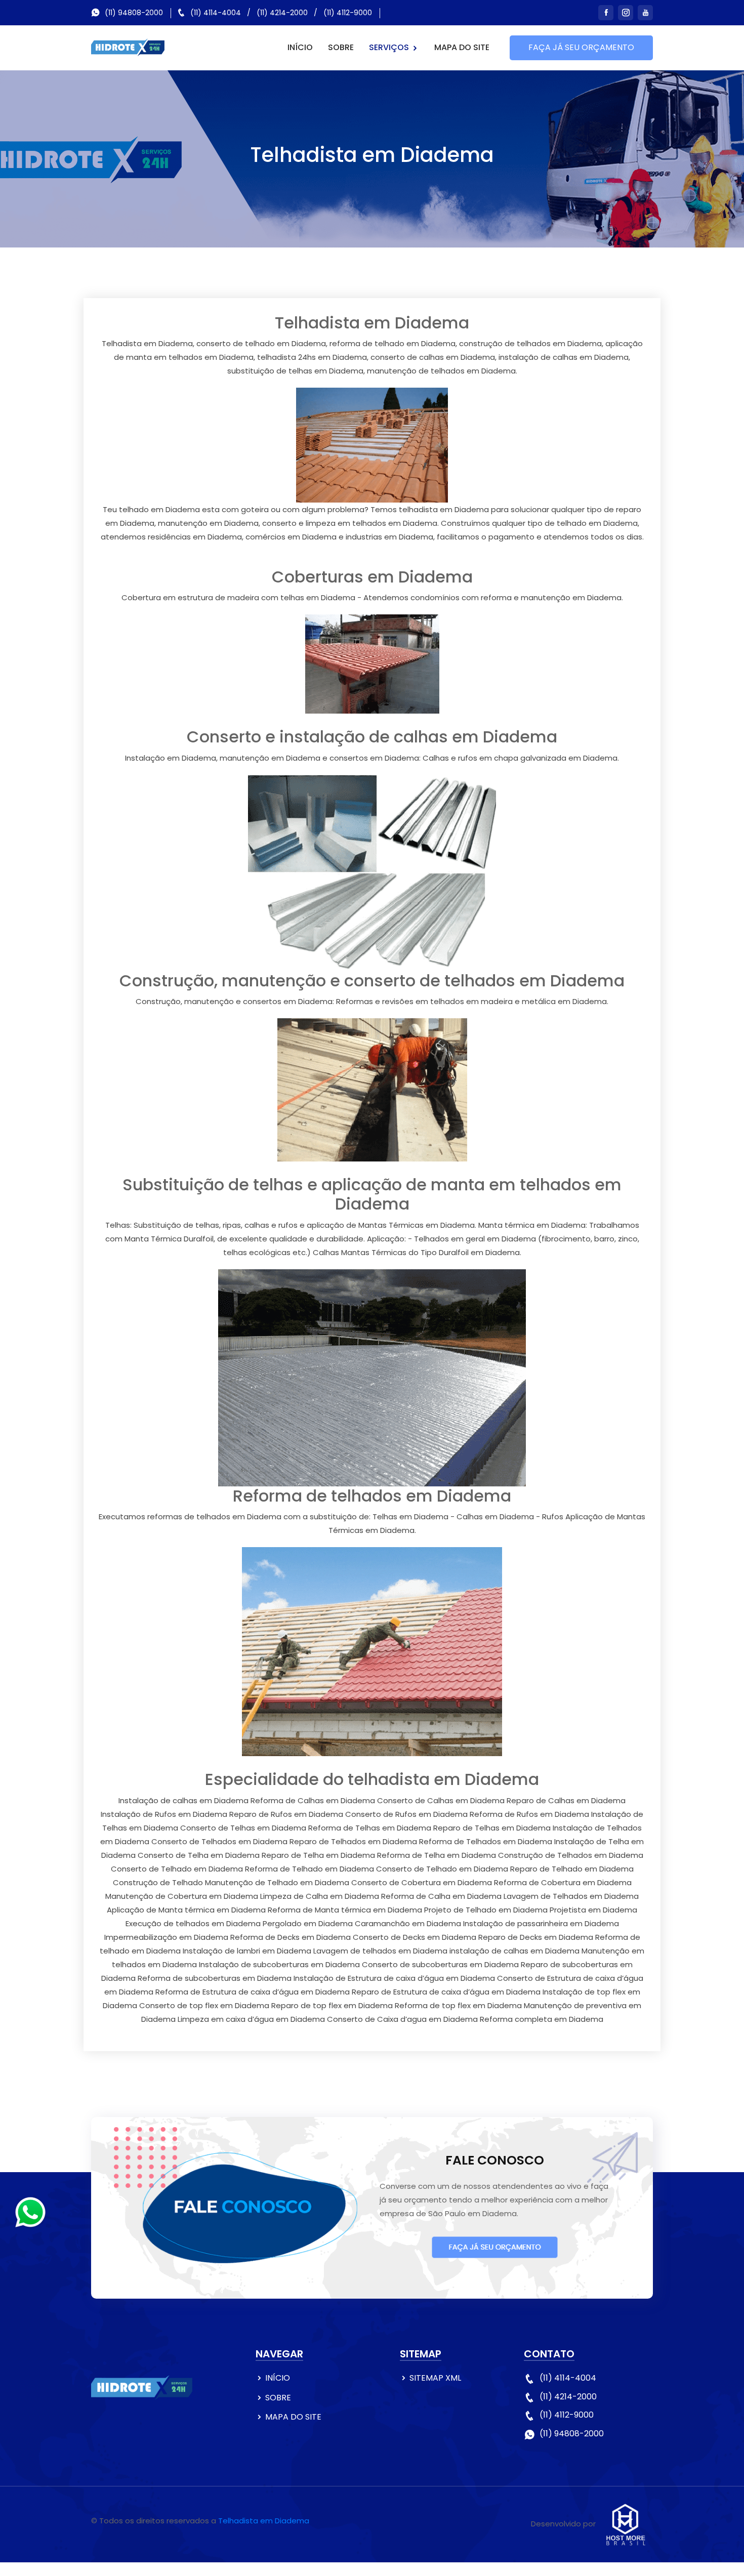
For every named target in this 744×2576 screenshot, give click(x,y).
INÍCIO (300, 47)
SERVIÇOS (390, 47)
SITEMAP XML (435, 2378)
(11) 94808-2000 (134, 13)
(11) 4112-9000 (348, 13)
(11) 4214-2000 (282, 13)
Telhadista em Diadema (264, 2521)
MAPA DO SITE (462, 47)
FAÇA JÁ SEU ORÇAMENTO (581, 47)
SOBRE (341, 47)
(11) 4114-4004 (216, 13)
